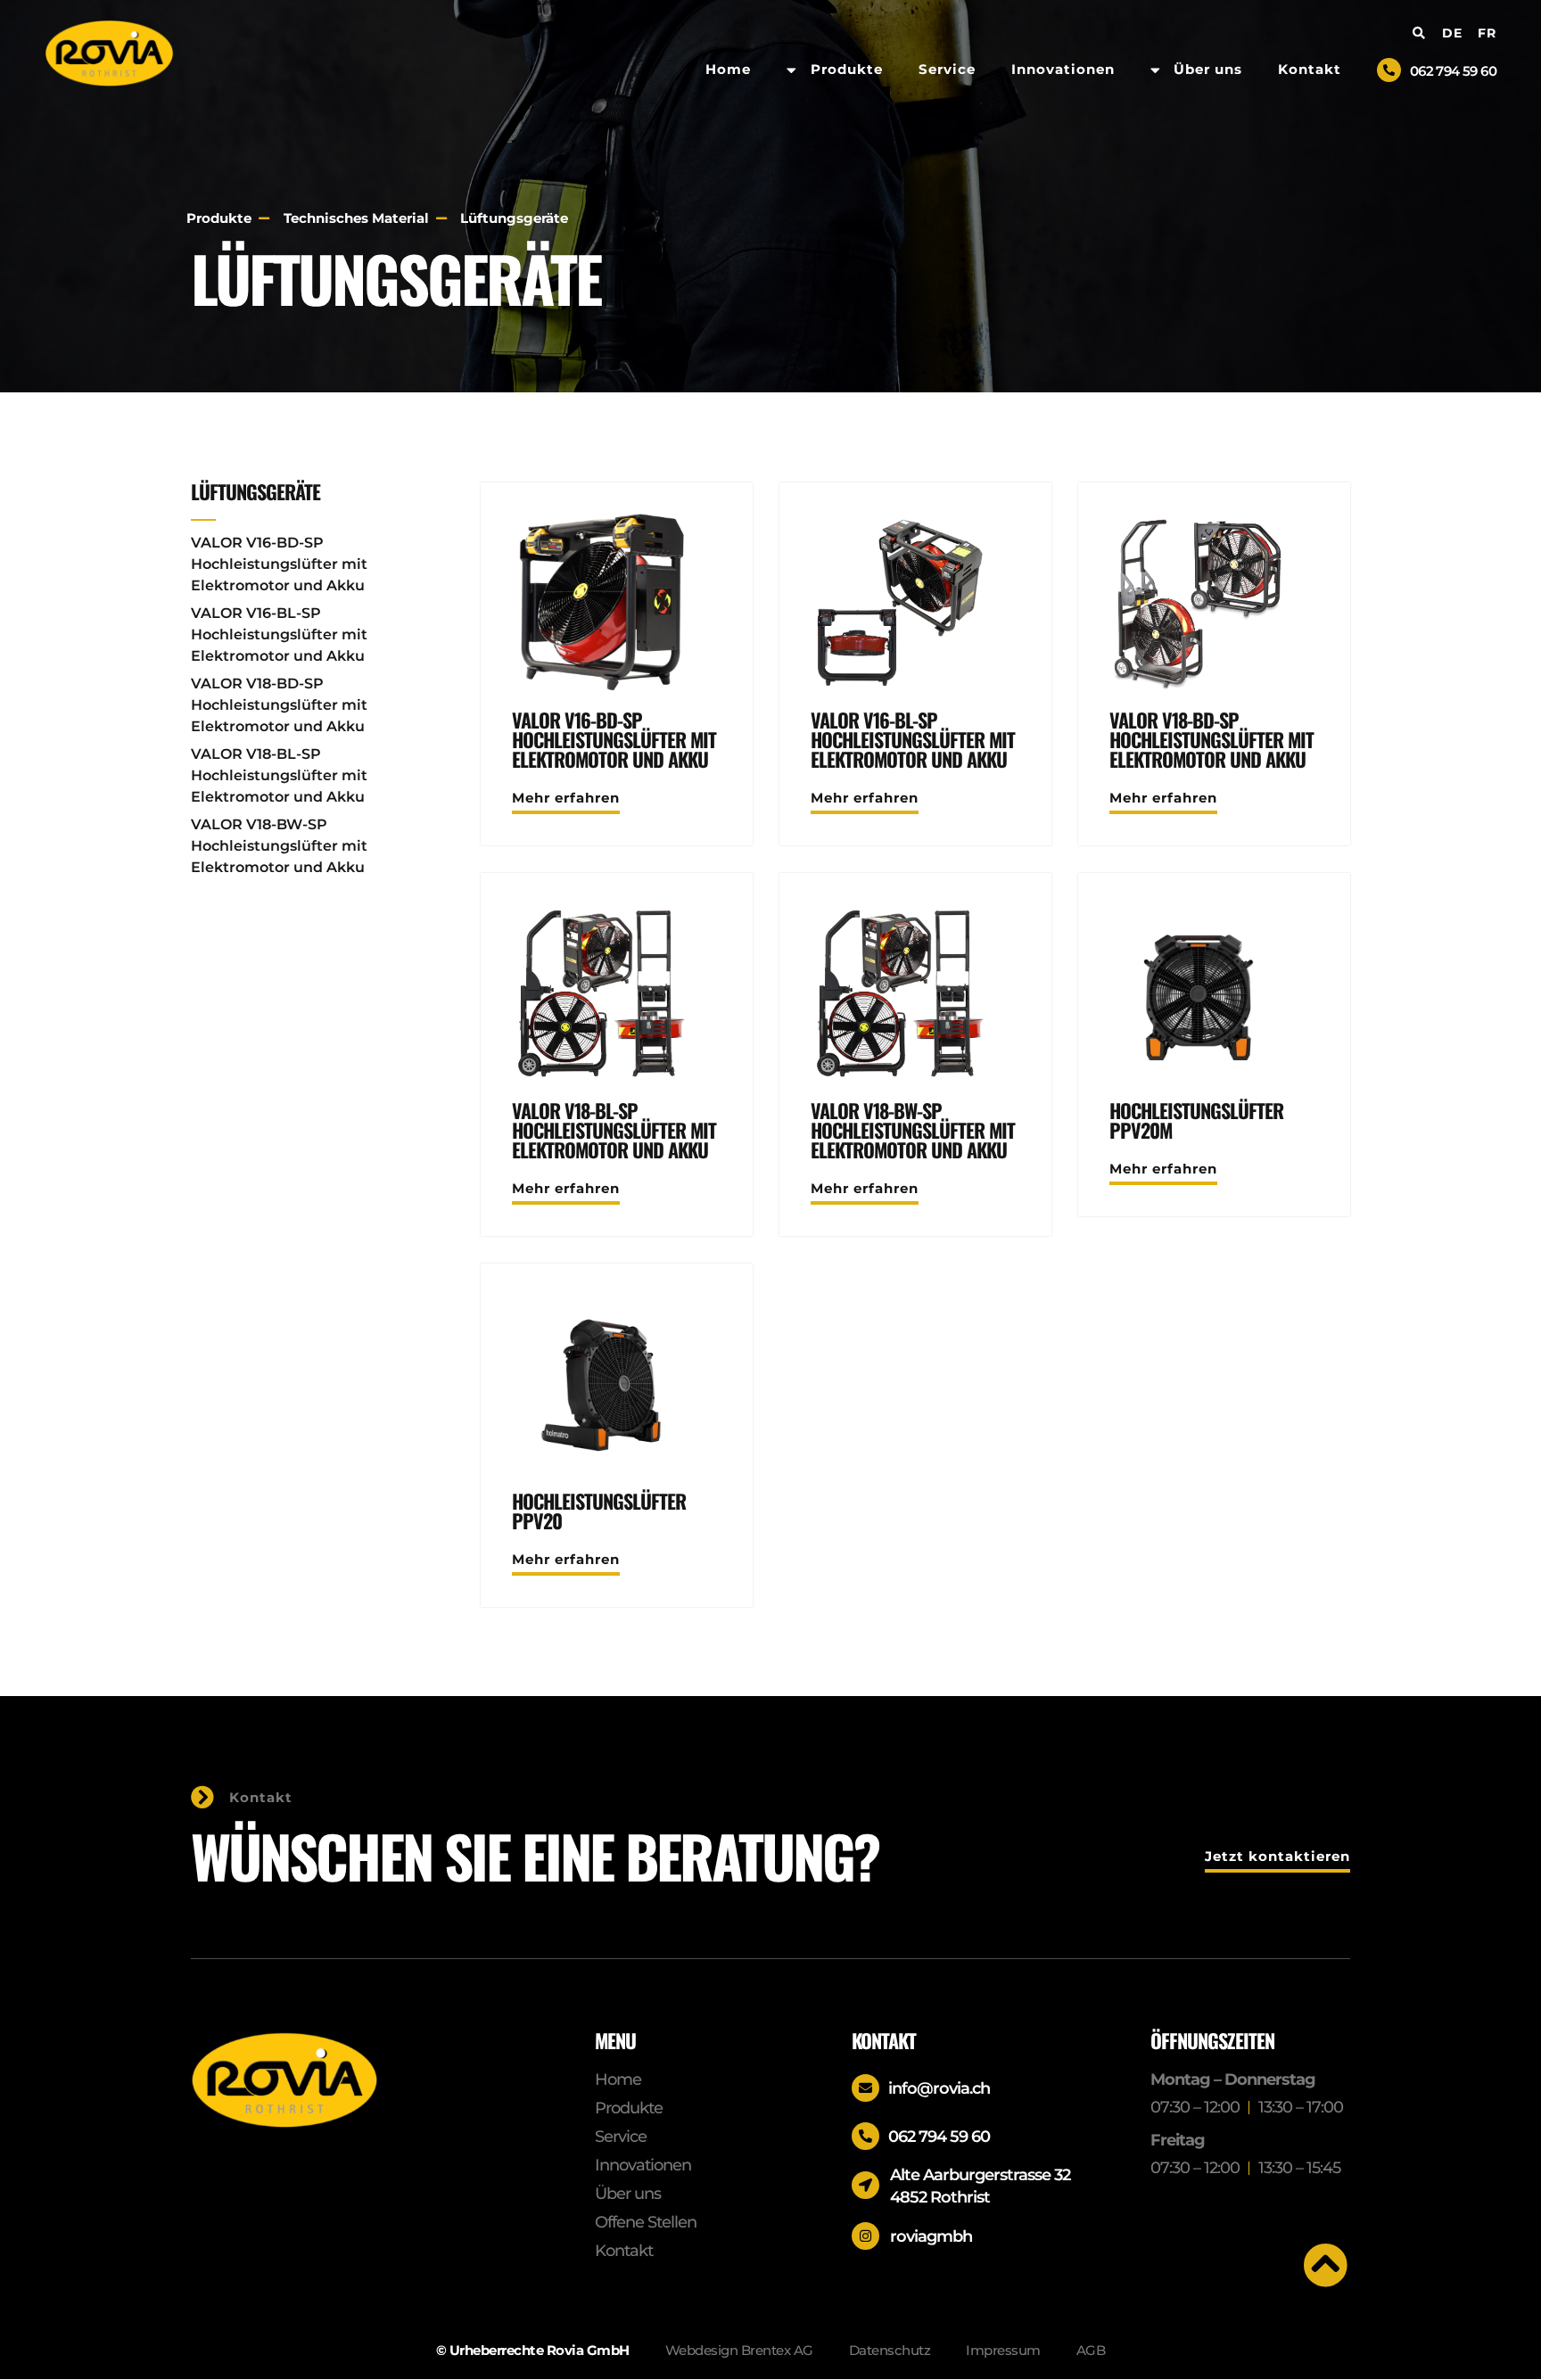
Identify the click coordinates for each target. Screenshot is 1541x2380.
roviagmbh (931, 2236)
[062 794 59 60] (1389, 70)
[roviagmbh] (865, 2236)
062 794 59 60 (1453, 71)
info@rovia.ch (939, 2088)
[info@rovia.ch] (865, 2088)
